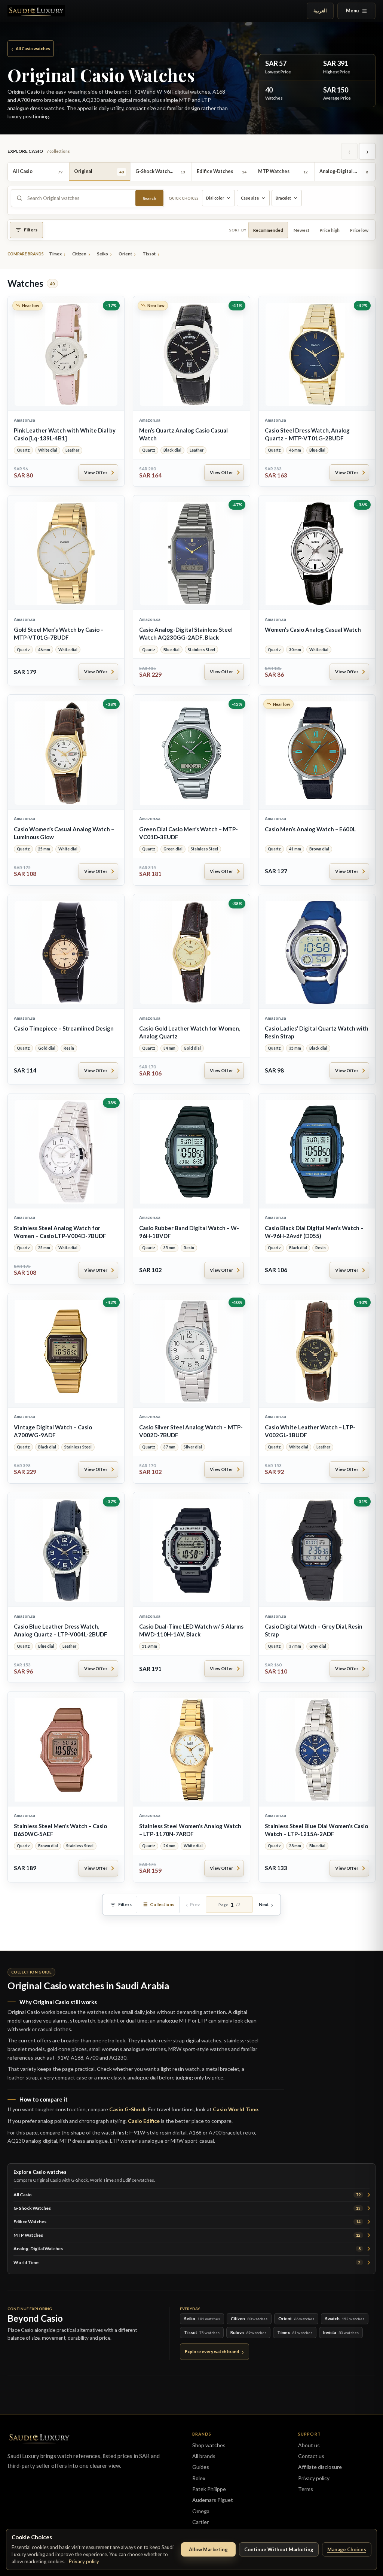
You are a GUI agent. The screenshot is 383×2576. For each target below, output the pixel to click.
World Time (187, 2262)
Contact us (311, 2456)
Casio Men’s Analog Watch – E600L (310, 829)
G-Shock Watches (187, 2208)
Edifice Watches (187, 2222)
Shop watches (209, 2445)
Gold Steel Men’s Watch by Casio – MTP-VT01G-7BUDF (59, 633)
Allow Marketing (208, 2549)
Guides (201, 2467)
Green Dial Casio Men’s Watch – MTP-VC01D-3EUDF (189, 833)
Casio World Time (235, 2109)
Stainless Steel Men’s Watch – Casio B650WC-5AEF (60, 1830)
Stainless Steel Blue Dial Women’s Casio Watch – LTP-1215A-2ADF (316, 1830)
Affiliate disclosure (320, 2467)
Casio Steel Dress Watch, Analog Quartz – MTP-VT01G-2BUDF (307, 434)
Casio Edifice (144, 2121)
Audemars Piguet (213, 2500)
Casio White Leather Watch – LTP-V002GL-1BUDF (310, 1431)
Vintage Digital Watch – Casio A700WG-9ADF (53, 1431)
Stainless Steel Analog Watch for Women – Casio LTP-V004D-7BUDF (60, 1232)
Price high (330, 230)
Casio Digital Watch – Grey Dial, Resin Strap (314, 1630)
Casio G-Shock (128, 2109)
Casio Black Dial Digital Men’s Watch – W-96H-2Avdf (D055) (314, 1232)
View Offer (96, 472)
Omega (201, 2511)
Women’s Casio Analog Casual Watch (313, 629)
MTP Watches (187, 2235)
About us (309, 2445)
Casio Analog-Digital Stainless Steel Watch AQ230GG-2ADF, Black (186, 633)
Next (264, 1904)
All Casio (187, 2195)
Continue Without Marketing (279, 2549)
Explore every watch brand (212, 2352)
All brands (204, 2456)
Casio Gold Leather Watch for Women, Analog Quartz (190, 1032)
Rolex (199, 2478)
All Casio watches (31, 48)
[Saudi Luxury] (36, 11)
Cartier (200, 2522)
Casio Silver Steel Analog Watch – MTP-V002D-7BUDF (191, 1431)
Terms (306, 2489)
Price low (359, 230)
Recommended (268, 230)
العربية (320, 11)
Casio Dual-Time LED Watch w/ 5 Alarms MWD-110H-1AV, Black (191, 1630)
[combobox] (79, 198)
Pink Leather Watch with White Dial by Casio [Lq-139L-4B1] (65, 434)
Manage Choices (347, 2549)
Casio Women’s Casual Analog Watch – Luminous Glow (64, 833)
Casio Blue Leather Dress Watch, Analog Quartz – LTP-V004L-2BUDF (61, 1630)
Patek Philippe (209, 2489)
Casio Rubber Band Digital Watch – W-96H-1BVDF (189, 1232)
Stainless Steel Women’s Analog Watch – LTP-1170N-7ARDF (190, 1830)
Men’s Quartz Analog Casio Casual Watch (183, 434)
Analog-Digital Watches (187, 2249)
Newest (301, 230)
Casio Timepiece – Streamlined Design (64, 1028)
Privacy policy (84, 2561)
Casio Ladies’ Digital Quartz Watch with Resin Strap (317, 1032)
